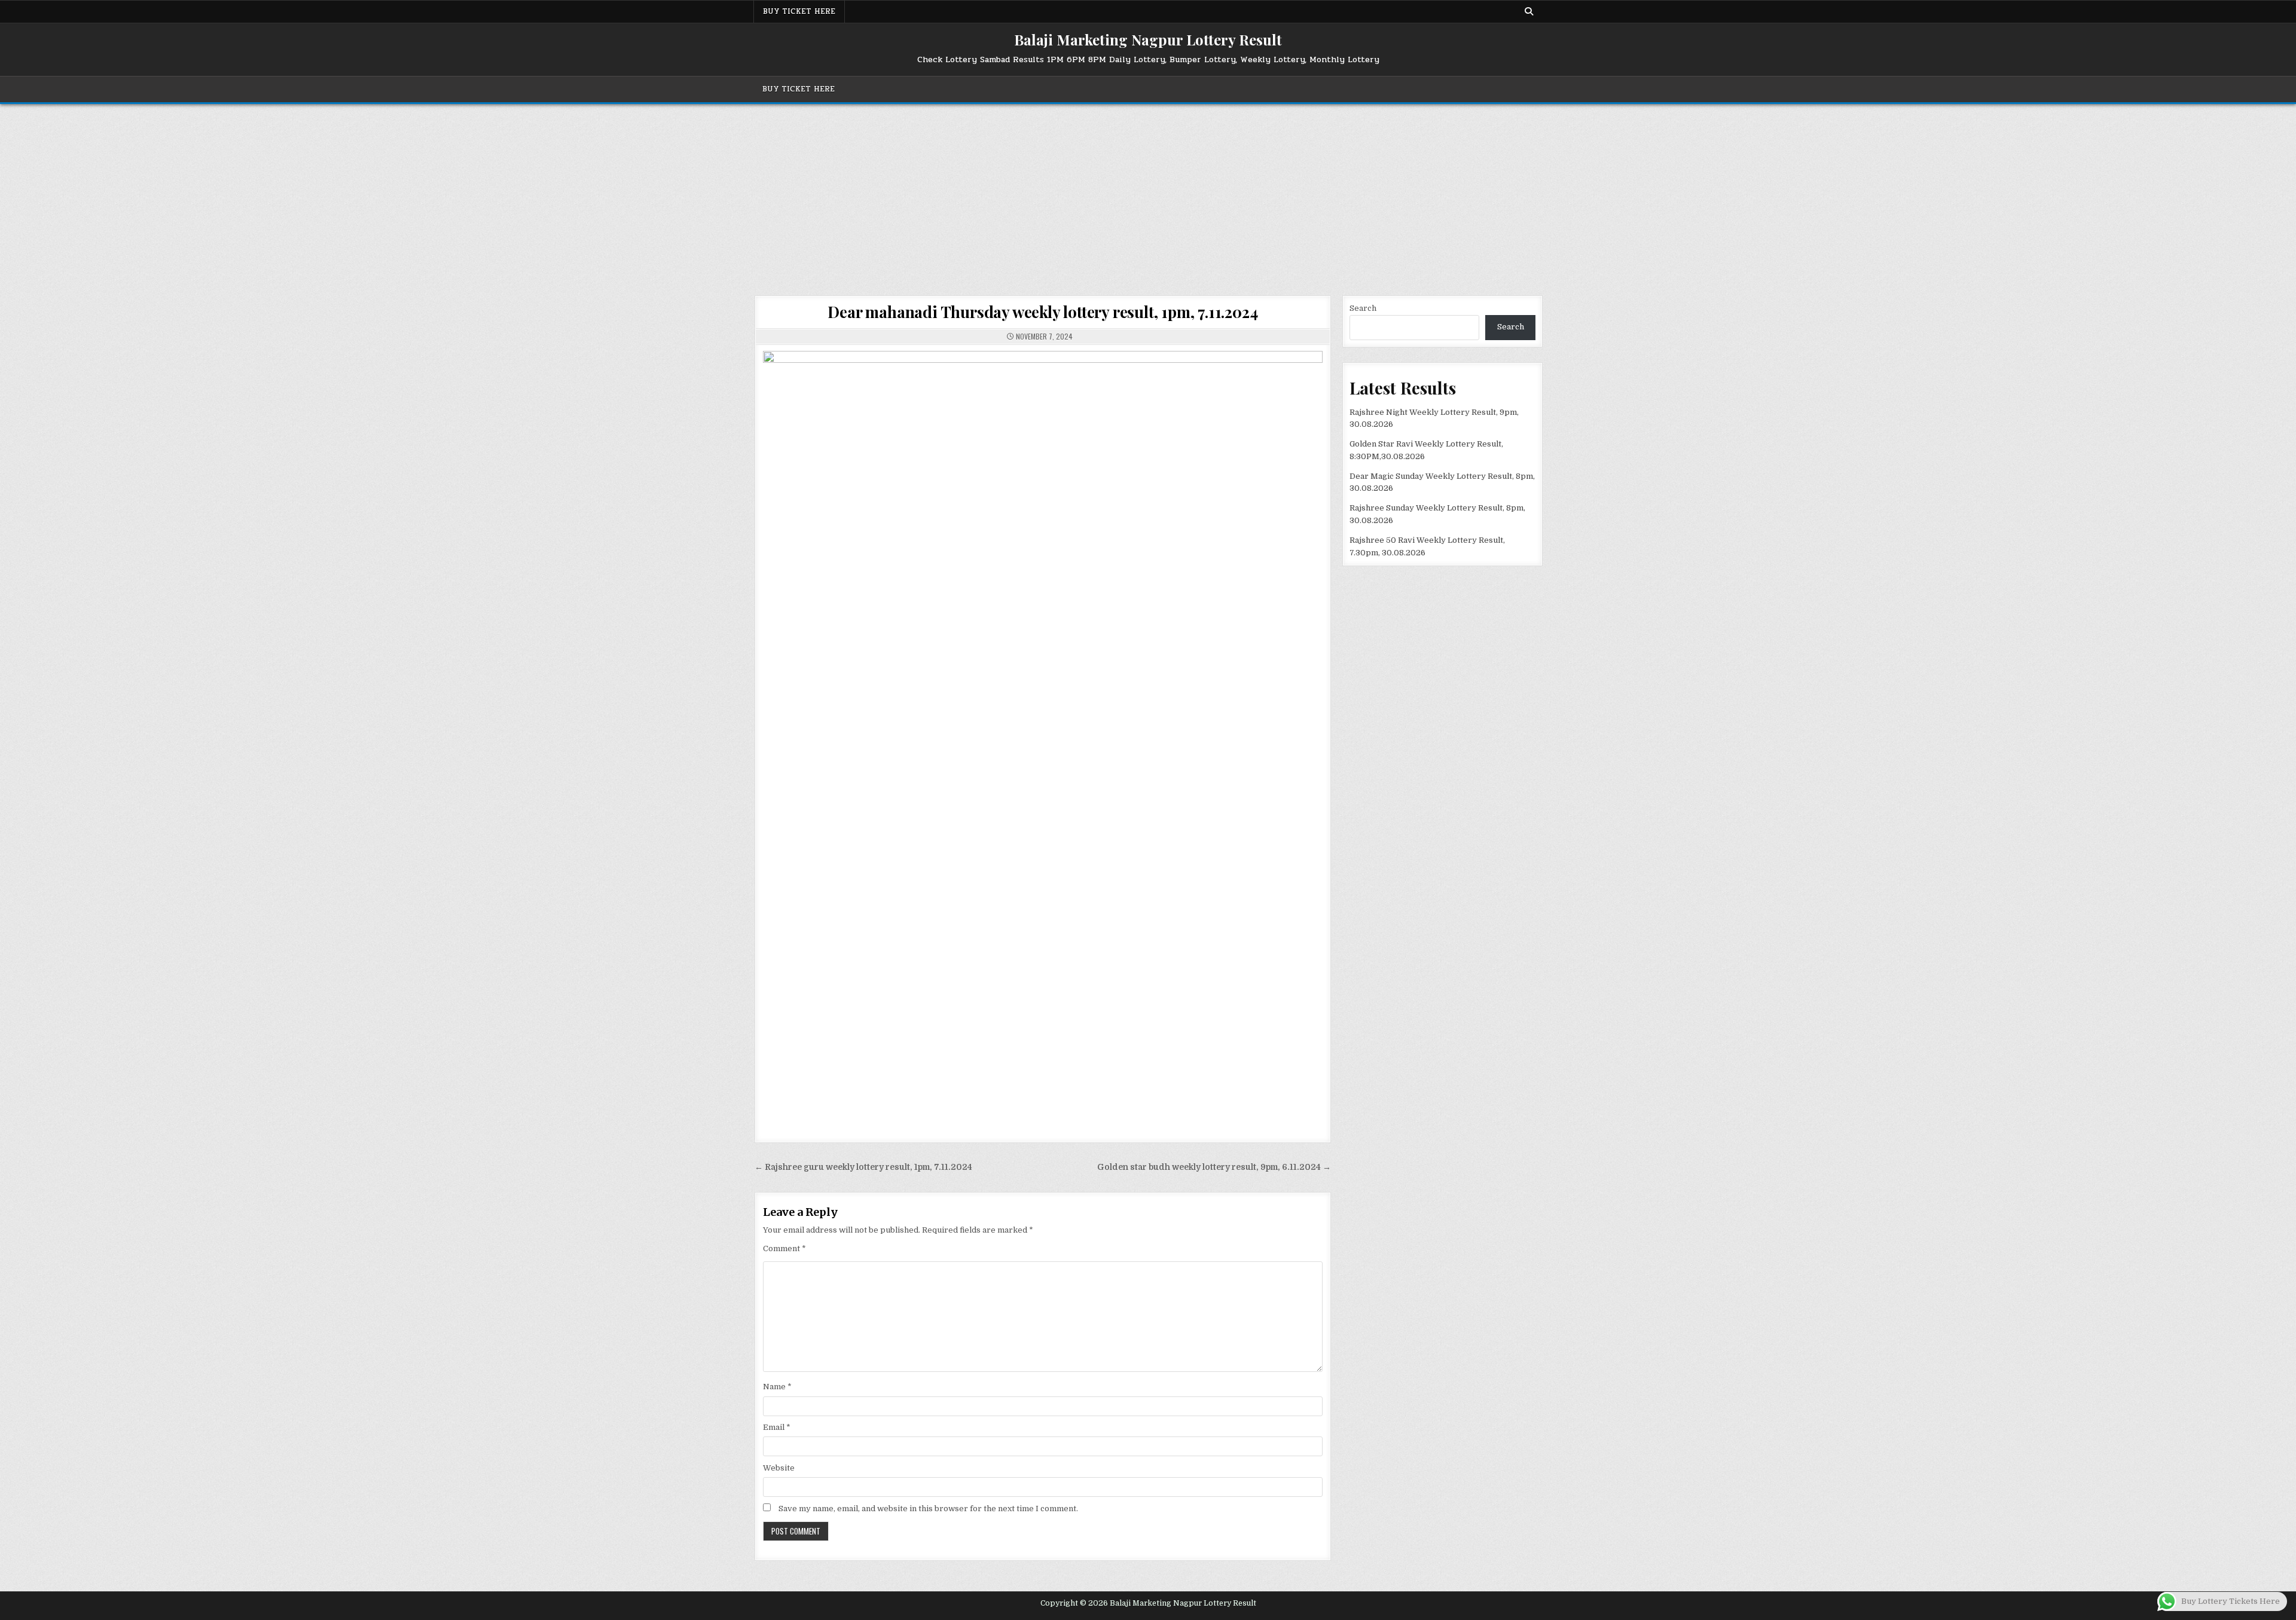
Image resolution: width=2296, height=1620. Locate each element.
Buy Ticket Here (799, 11)
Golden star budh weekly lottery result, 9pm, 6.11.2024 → (1214, 1167)
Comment (784, 1248)
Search (1363, 308)
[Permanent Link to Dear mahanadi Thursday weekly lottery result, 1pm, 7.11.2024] (1043, 737)
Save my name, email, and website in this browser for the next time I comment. (928, 1509)
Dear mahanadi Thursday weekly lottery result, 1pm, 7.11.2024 (1042, 312)
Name (777, 1387)
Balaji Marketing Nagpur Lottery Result (1148, 39)
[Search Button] (1529, 11)
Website (779, 1468)
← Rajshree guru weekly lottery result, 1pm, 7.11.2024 (863, 1167)
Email (777, 1427)
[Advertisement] (1148, 194)
